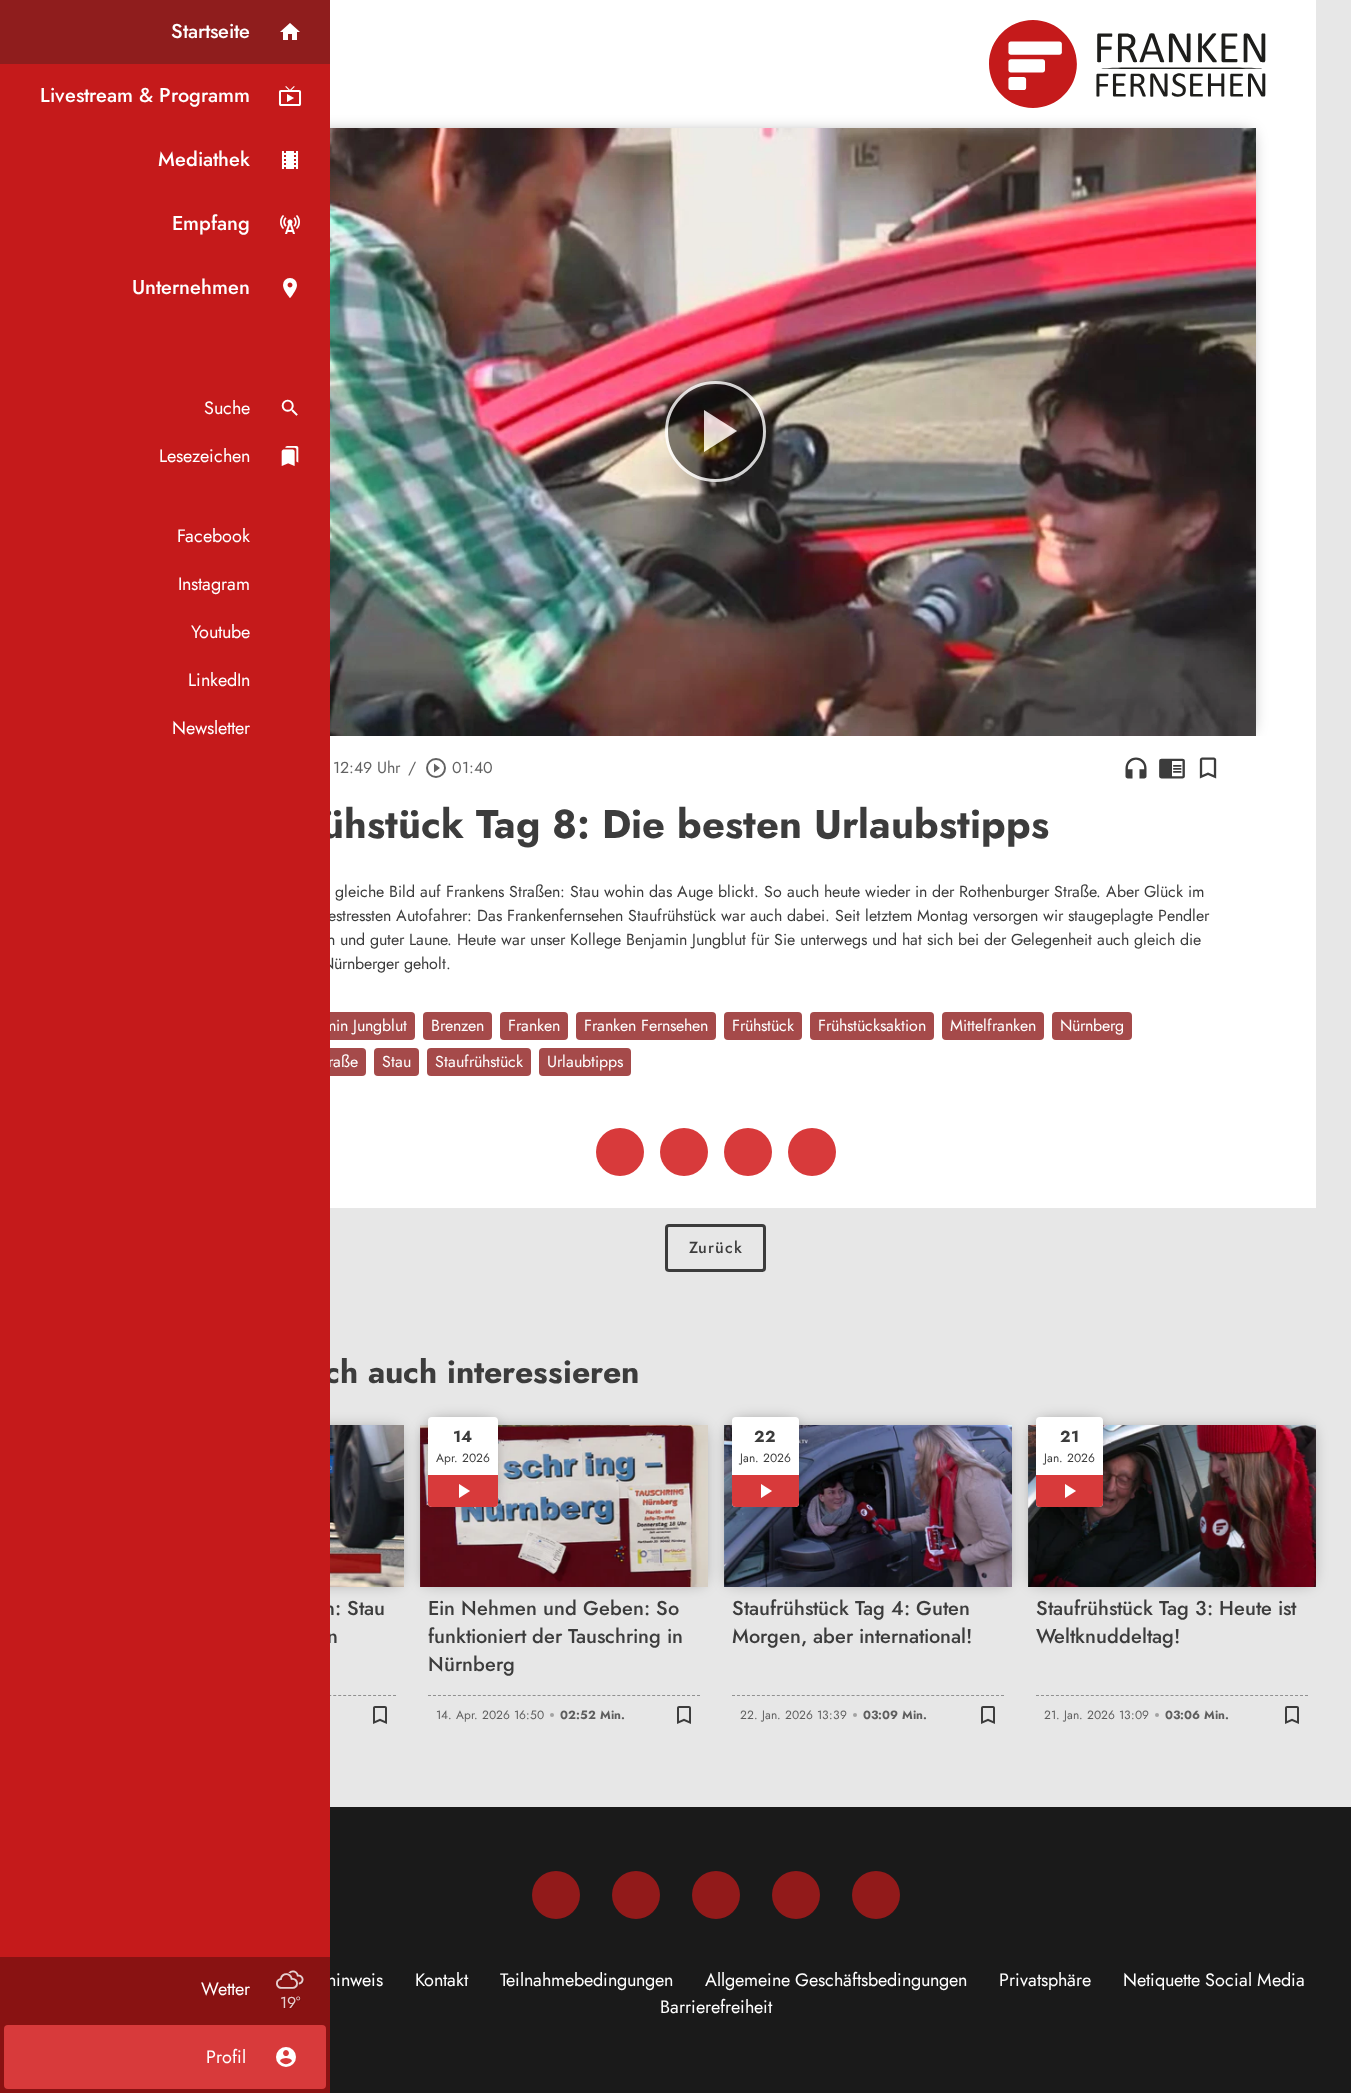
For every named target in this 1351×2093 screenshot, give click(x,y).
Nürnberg (1092, 1025)
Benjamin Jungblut (347, 1025)
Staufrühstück (479, 1061)
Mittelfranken (993, 1025)
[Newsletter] (876, 1895)
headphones (1136, 768)
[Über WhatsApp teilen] (748, 1152)
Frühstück (763, 1025)
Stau (396, 1061)
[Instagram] (636, 1895)
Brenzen (457, 1025)
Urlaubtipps (585, 1061)
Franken (534, 1025)
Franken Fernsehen (646, 1025)
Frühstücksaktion (872, 1025)
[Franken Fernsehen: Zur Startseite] (1130, 64)
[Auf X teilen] (684, 1152)
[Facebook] (556, 1895)
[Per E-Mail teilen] (812, 1152)
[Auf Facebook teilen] (620, 1152)
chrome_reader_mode (1172, 768)
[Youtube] (716, 1895)
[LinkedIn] (796, 1895)
